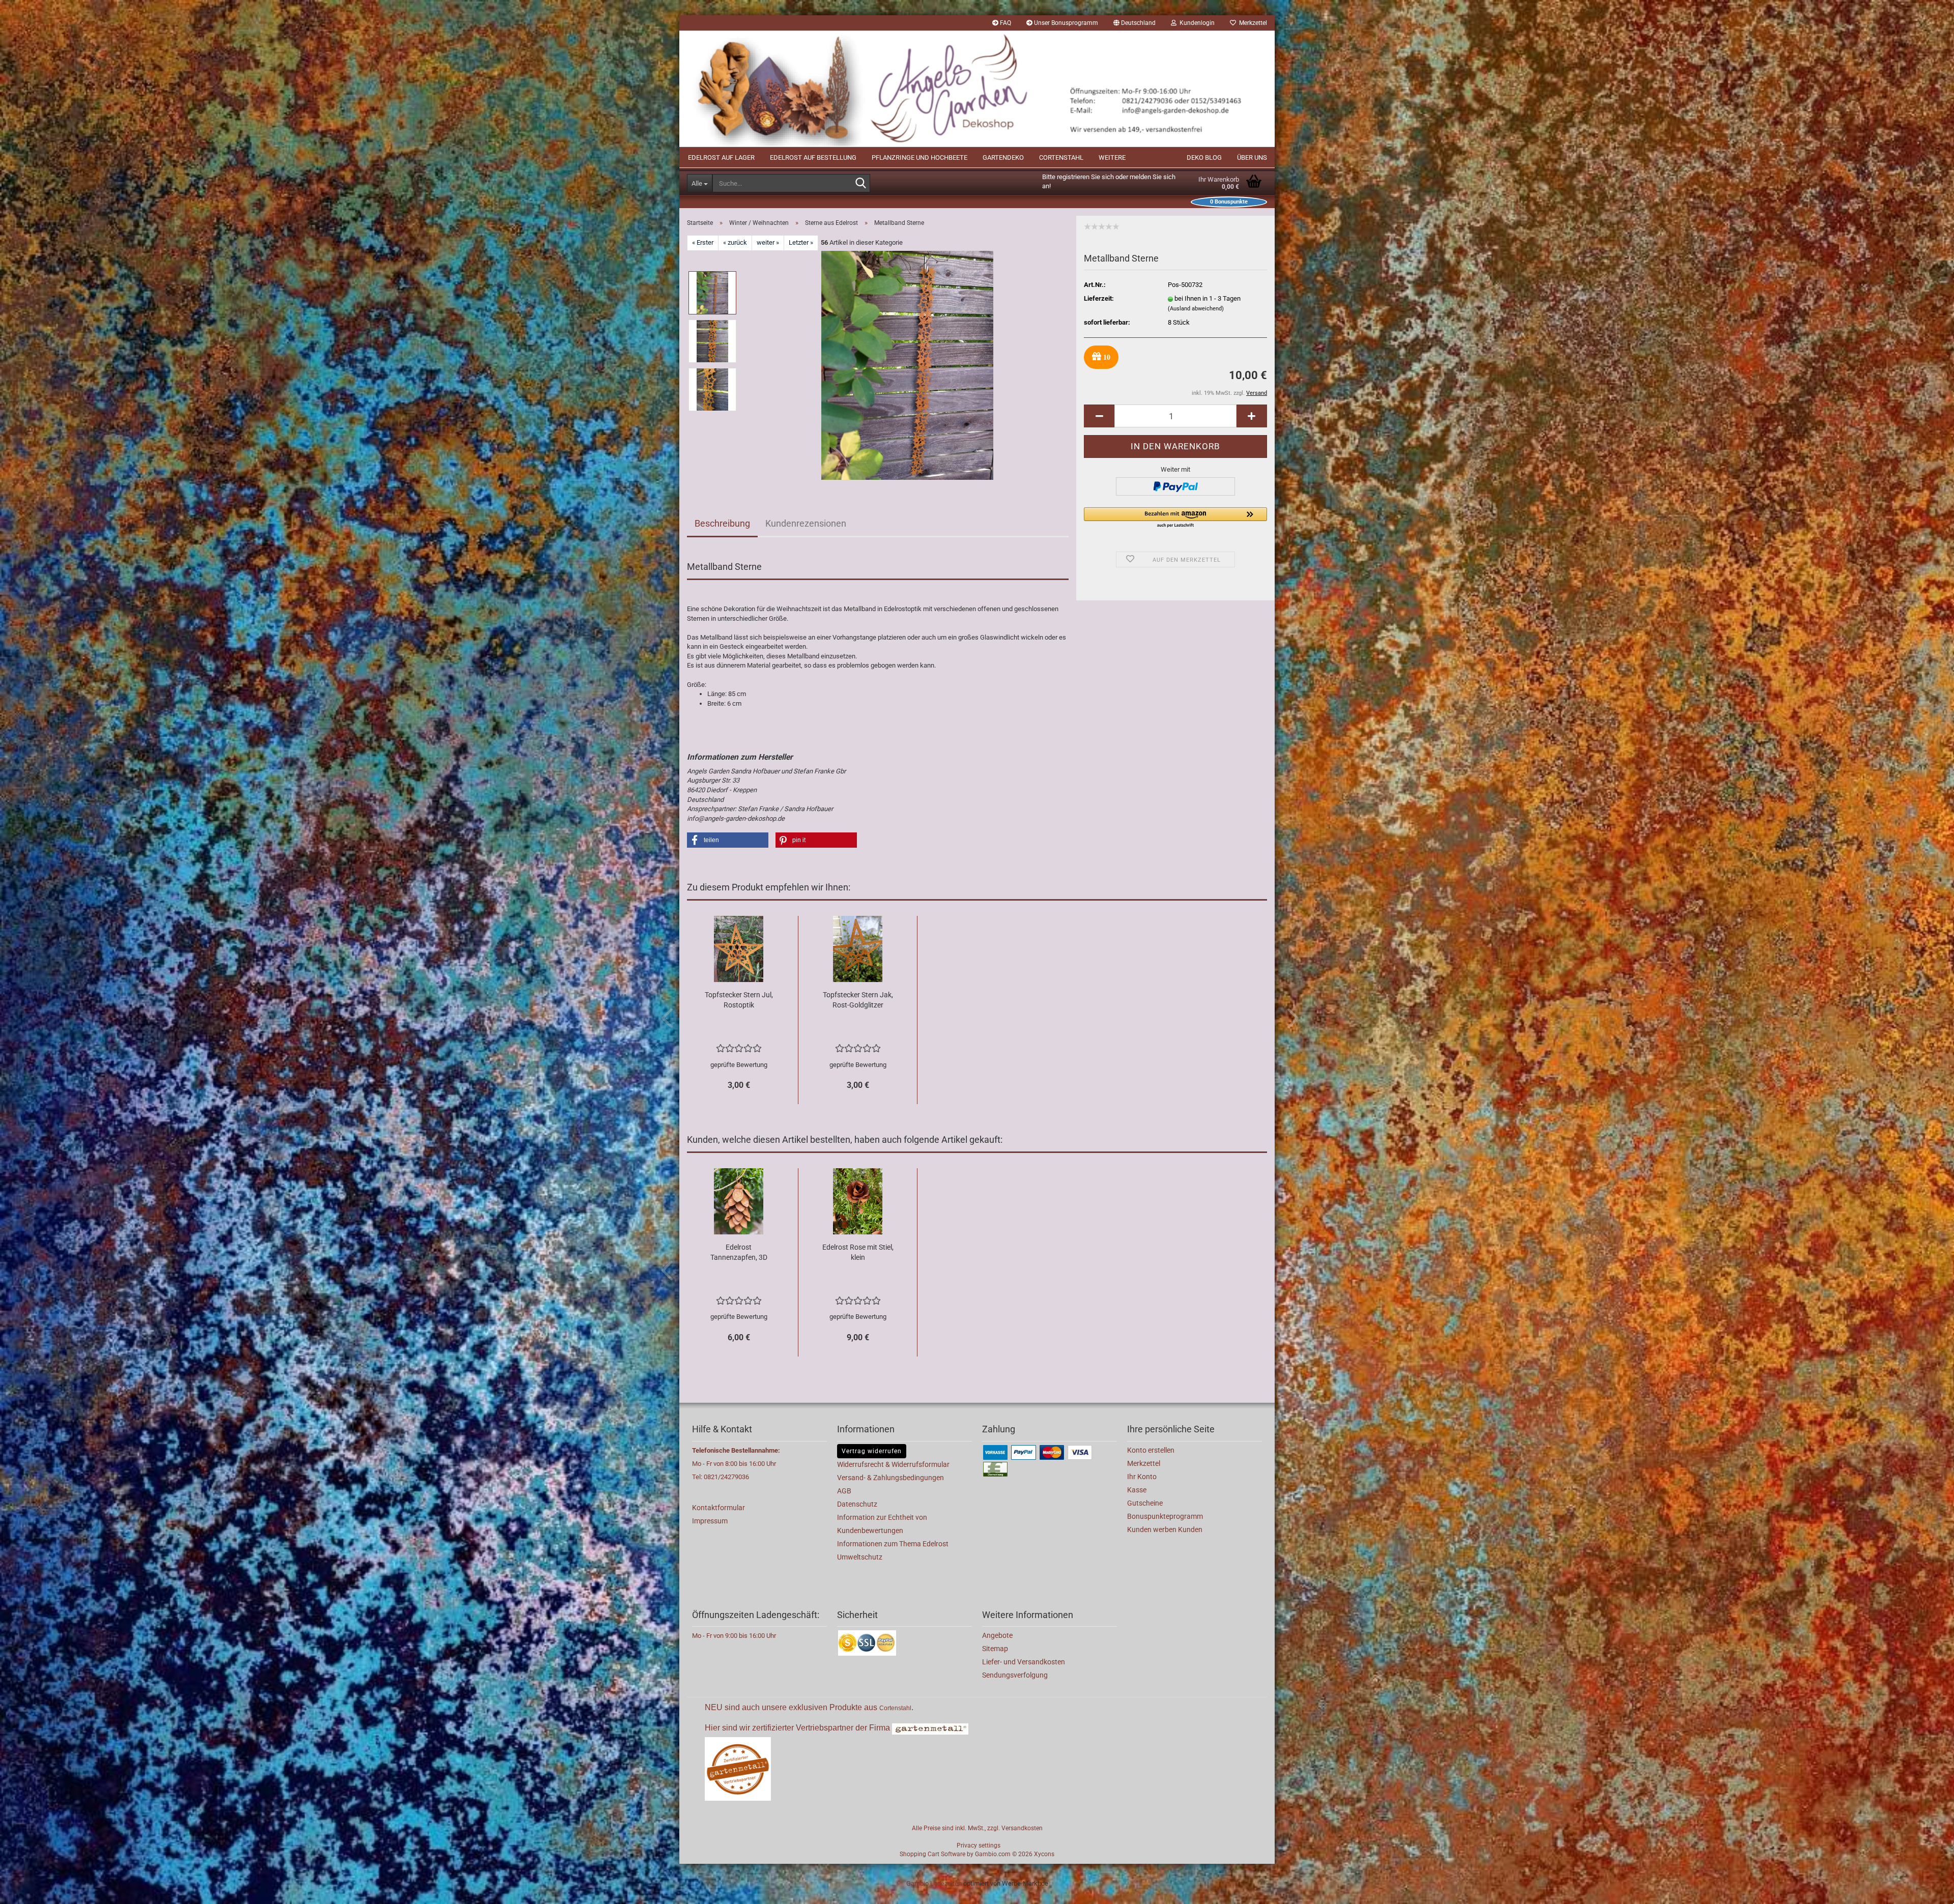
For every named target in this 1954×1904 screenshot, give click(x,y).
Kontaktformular (719, 1508)
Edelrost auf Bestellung (813, 157)
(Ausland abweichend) (1196, 309)
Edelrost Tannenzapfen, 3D (739, 1252)
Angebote (997, 1635)
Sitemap (995, 1649)
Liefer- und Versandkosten (1024, 1662)
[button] (1134, 23)
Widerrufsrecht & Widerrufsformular (893, 1464)
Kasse (1137, 1490)
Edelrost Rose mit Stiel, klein (858, 1252)
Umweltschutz (860, 1557)
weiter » (768, 242)
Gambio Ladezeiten (934, 1883)
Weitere (1112, 157)
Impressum (710, 1521)
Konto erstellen (1151, 1450)
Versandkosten (1022, 1828)
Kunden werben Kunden (1165, 1530)
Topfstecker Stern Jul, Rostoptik (739, 1000)
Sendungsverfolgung (1015, 1675)
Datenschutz (857, 1504)
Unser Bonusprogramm (1065, 23)
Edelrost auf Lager (721, 157)
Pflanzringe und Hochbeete (919, 157)
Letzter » (801, 242)
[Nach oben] (1926, 1889)
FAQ (1005, 23)
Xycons (1044, 1854)
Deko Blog (1204, 157)
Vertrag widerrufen (872, 1451)
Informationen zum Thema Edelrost (893, 1544)
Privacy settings (979, 1845)
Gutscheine (1145, 1503)
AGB (844, 1491)
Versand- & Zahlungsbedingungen (890, 1478)
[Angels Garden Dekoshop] (977, 89)
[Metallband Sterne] (907, 365)
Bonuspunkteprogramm (1165, 1516)
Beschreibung (722, 523)
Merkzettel (1252, 23)
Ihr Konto (1142, 1477)
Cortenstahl (1061, 157)
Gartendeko (1003, 157)
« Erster (703, 242)
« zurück (735, 242)
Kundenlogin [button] (1196, 23)
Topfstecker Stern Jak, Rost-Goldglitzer (858, 1000)
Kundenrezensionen (806, 523)
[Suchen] (860, 184)
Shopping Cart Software (932, 1854)
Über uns (1252, 157)
